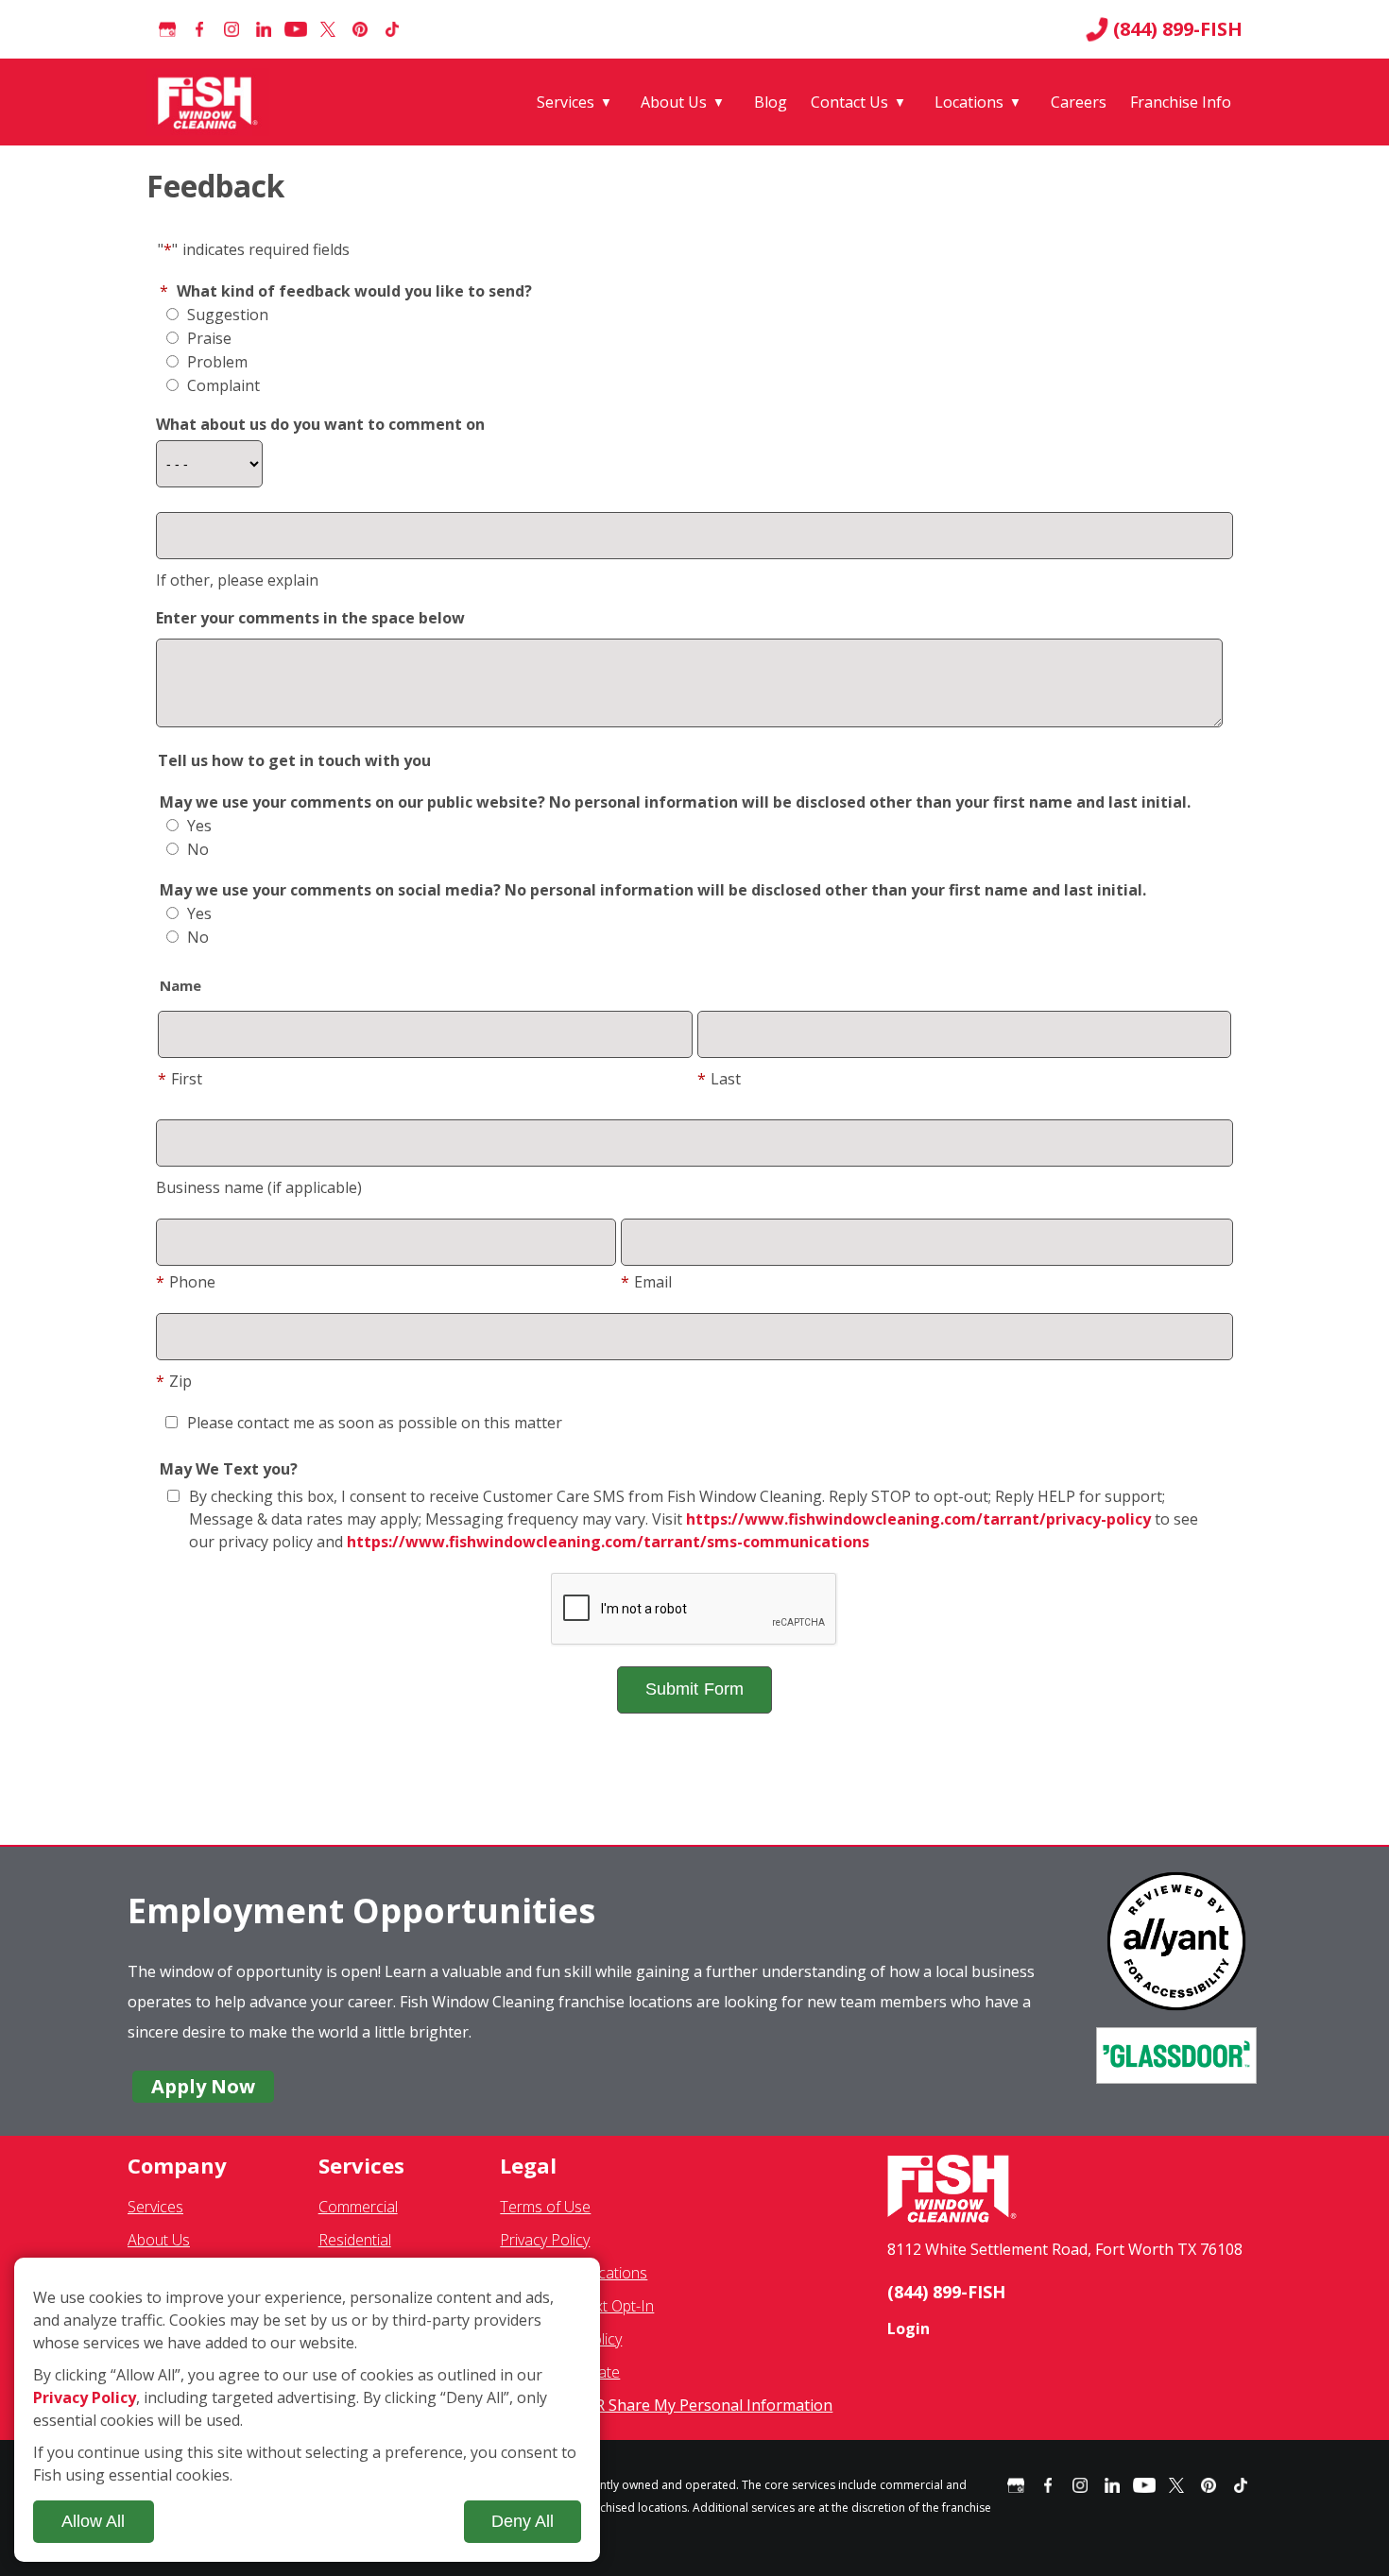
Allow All (93, 2521)
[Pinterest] (360, 29)
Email (646, 1282)
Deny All (523, 2521)
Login (909, 2329)
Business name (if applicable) (259, 1187)
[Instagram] (231, 29)
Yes (197, 826)
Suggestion (226, 315)
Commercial (358, 2207)
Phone (186, 1282)
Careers (1079, 102)
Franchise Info (1181, 102)
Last (719, 1079)
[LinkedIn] (264, 29)
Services (566, 102)
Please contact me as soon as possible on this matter (375, 1423)
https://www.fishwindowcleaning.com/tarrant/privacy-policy (918, 1519)
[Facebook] (199, 29)
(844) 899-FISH (1178, 29)
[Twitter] (328, 29)
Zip (174, 1381)
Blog (771, 102)
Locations (969, 102)
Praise (207, 338)
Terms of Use (545, 2207)
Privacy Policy (545, 2240)
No (196, 849)
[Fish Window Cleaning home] (211, 102)
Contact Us (849, 102)
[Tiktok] (392, 29)
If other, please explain (237, 580)
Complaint (222, 385)
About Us (674, 102)
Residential (355, 2240)
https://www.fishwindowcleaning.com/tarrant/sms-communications (608, 1542)
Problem (215, 362)
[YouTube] (296, 29)
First (180, 1079)
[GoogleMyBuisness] (167, 29)
